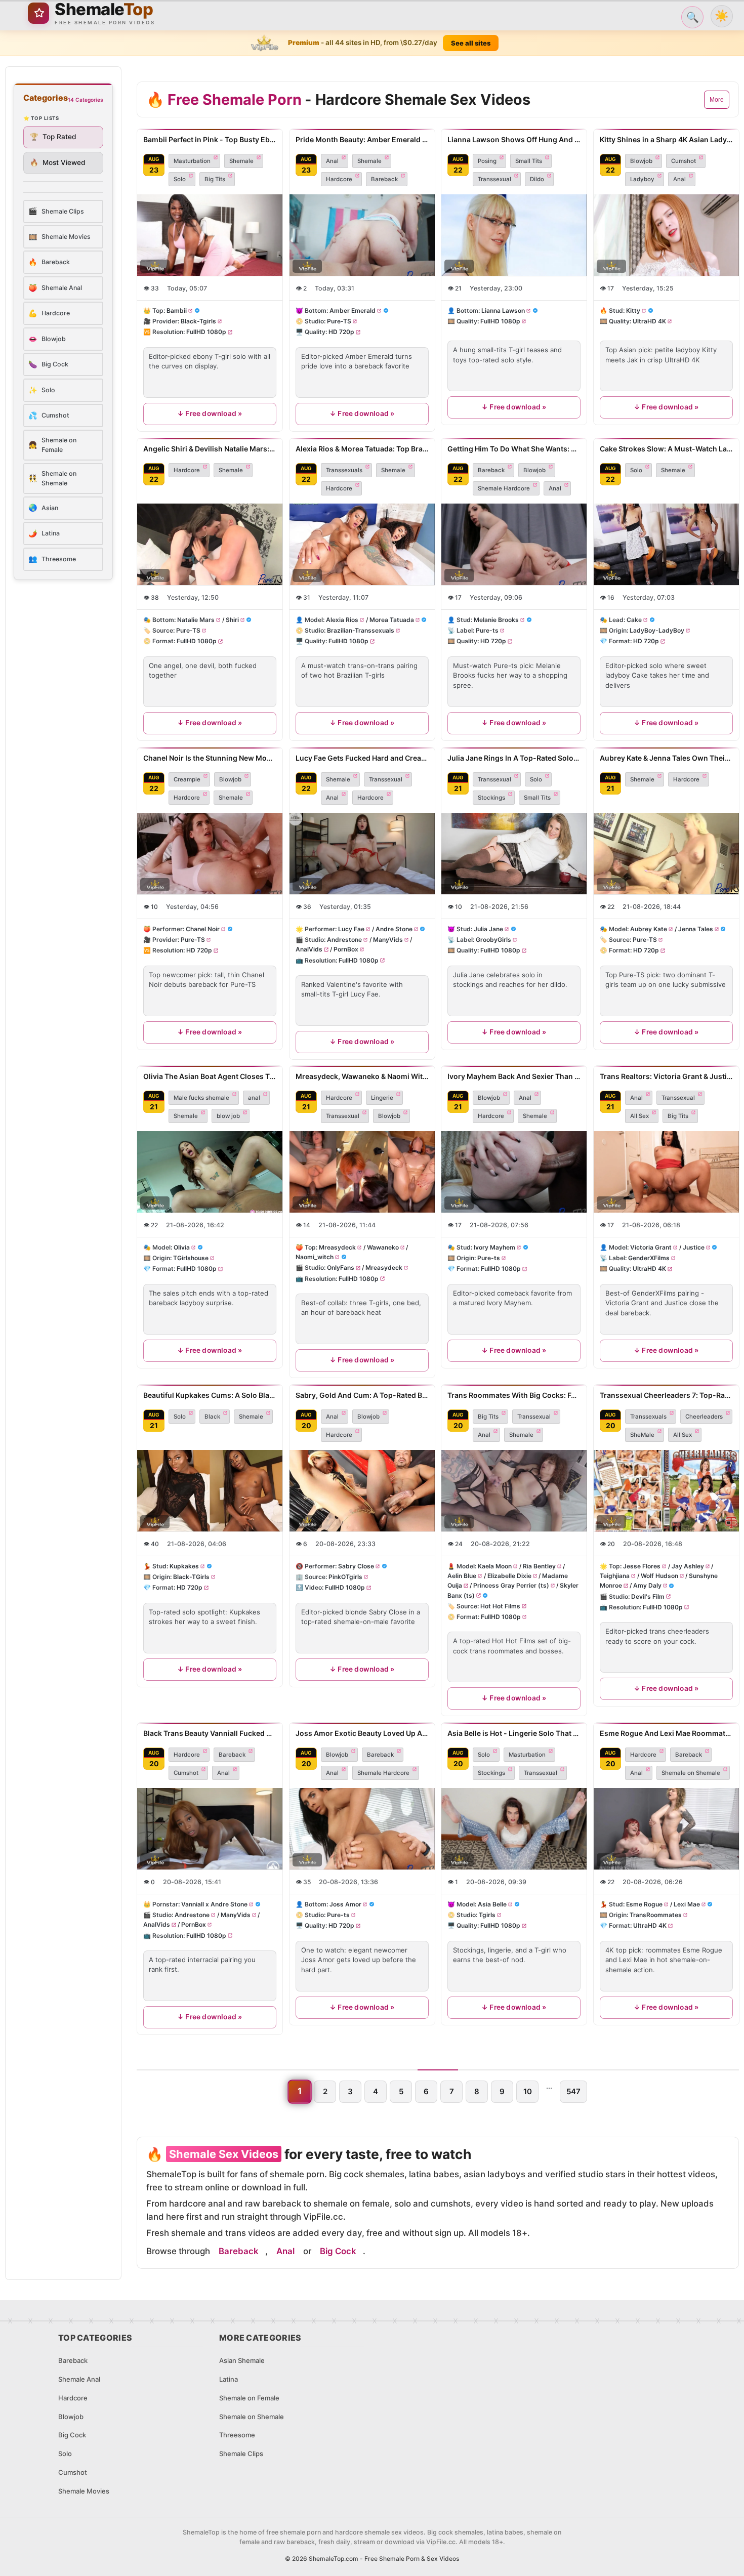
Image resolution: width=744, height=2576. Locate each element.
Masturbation (192, 161)
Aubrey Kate (649, 929)
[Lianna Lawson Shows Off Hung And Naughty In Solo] (514, 235)
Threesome (237, 2435)
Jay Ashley (687, 1566)
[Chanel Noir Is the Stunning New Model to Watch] (210, 854)
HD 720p (341, 332)
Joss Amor (345, 1904)
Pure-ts (487, 630)
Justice (693, 1247)
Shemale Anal (79, 2379)
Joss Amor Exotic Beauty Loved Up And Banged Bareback (362, 1733)
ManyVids (387, 940)
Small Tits (529, 161)
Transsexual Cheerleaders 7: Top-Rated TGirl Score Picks (666, 1395)
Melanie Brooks (496, 620)
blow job (228, 1116)
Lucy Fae (351, 929)
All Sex (639, 1116)
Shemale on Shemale (691, 1773)
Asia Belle (492, 1904)
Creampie (187, 779)
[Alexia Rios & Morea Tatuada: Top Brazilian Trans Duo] (362, 544)
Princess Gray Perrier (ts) (511, 1586)
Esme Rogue (644, 1904)
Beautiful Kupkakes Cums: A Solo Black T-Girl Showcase (210, 1395)
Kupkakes (184, 1566)
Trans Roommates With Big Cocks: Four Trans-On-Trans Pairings (514, 1395)
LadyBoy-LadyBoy (657, 630)
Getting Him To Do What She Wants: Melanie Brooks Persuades (514, 449)
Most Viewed (58, 162)
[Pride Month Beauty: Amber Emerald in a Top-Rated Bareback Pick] (362, 235)
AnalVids (309, 949)
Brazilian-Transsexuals (361, 630)
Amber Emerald (353, 310)
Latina (229, 2379)
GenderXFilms (649, 1258)
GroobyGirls (493, 940)
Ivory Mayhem (494, 1247)
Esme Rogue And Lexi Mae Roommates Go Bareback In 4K (666, 1733)
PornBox (345, 949)
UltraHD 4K (649, 322)
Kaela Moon (495, 1566)
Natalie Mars (196, 620)
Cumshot (684, 161)
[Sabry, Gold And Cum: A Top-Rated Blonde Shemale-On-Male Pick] (362, 1491)
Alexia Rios (342, 620)
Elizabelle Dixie (509, 1576)
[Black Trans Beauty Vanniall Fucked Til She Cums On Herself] (210, 1829)
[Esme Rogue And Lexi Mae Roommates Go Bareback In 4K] (666, 1829)
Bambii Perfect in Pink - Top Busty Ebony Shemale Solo (210, 139)
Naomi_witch (315, 1257)
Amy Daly (647, 1586)
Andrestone (344, 940)
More (717, 100)
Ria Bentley (539, 1566)
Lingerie (382, 1098)
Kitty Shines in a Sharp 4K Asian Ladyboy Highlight (666, 139)
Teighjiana (615, 1576)
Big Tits (215, 179)
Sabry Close (356, 1566)
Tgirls (487, 1915)
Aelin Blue (462, 1576)
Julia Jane (488, 929)
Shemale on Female (249, 2398)
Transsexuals (344, 470)
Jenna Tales (695, 929)
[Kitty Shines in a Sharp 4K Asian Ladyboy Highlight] (666, 235)
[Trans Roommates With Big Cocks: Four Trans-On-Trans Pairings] (514, 1491)
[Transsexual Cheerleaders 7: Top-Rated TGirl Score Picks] (666, 1491)
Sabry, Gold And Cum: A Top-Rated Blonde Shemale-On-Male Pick (362, 1395)
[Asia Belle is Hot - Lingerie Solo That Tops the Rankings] (514, 1829)
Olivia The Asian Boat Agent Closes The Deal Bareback (210, 1076)
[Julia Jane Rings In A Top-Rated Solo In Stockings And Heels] (514, 854)
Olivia (182, 1247)
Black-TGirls (191, 1577)
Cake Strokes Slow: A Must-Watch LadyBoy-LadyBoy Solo (666, 449)
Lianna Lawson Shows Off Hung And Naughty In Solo (514, 139)
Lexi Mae (686, 1904)
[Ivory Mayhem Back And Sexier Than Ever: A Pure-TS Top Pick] (514, 1172)
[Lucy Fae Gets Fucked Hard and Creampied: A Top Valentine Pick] (362, 854)
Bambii (177, 310)
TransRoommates (656, 1915)
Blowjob (641, 161)
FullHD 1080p (206, 332)
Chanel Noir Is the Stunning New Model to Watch (210, 758)
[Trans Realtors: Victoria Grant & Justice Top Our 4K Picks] (666, 1172)
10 (528, 2091)
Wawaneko (382, 1247)
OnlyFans (341, 1268)
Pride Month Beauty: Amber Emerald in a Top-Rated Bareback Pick (362, 139)
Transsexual (494, 179)
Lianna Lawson (503, 310)
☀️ (722, 16)
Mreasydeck (337, 1247)
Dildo (537, 179)
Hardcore (339, 179)
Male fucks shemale (201, 1098)
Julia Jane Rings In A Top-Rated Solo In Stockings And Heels (514, 758)
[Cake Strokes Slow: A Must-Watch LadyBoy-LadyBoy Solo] (666, 544)
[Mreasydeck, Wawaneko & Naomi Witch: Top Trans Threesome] (362, 1172)
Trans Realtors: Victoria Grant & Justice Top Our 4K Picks (666, 1076)
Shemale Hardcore (504, 488)
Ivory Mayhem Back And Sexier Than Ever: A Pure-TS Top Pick (514, 1076)
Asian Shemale (242, 2360)
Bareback (384, 179)
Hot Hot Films (500, 1606)
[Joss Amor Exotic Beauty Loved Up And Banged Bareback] (362, 1829)
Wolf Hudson (659, 1576)
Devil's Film (648, 1596)
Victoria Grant (651, 1247)
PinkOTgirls (345, 1577)
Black (212, 1417)
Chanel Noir (203, 929)
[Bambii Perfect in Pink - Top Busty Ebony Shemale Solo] (210, 235)
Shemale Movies (84, 2491)
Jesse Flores (642, 1566)
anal (254, 1098)
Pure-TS (339, 322)
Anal (332, 161)
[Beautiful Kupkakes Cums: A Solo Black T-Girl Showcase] (210, 1491)
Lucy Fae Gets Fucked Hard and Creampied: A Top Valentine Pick (362, 758)
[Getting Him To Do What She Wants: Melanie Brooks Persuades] (514, 544)
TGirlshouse (191, 1258)
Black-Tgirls (198, 322)
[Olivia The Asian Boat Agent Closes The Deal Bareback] (210, 1172)
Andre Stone (394, 929)
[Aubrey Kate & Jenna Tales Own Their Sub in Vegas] (666, 854)
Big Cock (338, 2251)
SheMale (642, 1435)
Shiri (232, 620)
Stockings (491, 798)
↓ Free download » (210, 413)
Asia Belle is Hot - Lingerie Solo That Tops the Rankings (514, 1733)
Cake (634, 620)
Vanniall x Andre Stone (214, 1904)
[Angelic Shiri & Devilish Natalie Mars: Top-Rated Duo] (210, 544)
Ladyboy (642, 179)
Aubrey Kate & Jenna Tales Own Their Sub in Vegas (666, 758)
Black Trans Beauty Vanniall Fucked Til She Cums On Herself (210, 1733)
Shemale (241, 161)
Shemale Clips (241, 2454)
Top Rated (53, 137)
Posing (487, 161)
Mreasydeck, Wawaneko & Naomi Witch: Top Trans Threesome (362, 1076)
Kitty (633, 310)
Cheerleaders (704, 1417)
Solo (180, 179)
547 (573, 2091)
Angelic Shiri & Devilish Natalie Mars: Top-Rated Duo (210, 449)
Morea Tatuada (391, 620)
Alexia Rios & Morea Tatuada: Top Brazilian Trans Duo (362, 449)
